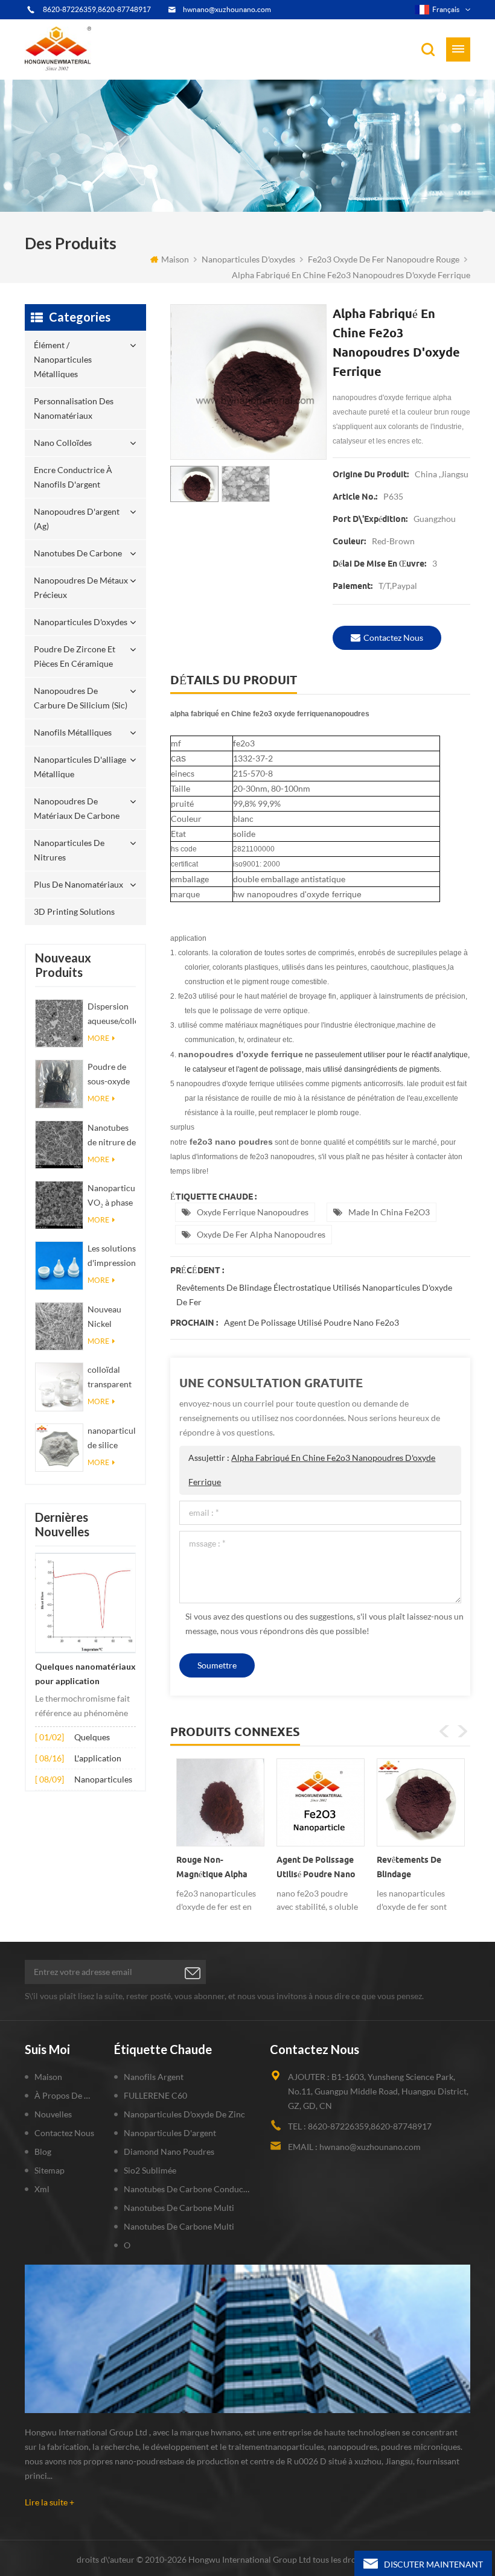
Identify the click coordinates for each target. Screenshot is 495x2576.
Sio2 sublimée (150, 2170)
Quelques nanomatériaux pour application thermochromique (85, 1675)
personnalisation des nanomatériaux (74, 408)
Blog (43, 2151)
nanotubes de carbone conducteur (188, 2189)
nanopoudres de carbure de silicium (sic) (81, 698)
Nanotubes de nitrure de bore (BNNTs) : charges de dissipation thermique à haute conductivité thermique (112, 1136)
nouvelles (53, 2114)
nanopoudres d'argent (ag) (77, 519)
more (98, 1038)
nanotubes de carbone (78, 553)
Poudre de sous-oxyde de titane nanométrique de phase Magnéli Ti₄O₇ (112, 1075)
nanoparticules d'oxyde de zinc (184, 2114)
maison (175, 259)
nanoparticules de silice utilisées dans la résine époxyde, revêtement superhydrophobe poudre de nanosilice (112, 1439)
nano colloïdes (63, 443)
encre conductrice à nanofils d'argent (73, 477)
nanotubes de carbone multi (179, 2208)
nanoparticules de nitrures (69, 850)
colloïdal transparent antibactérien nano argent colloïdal (112, 1378)
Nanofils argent (154, 2077)
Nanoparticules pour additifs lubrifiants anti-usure (104, 1780)
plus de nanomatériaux (78, 884)
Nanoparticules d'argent (170, 2133)
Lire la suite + (49, 2502)
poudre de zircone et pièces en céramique (75, 656)
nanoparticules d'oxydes (248, 259)
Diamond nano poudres (169, 2151)
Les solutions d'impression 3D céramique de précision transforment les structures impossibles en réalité (112, 1257)
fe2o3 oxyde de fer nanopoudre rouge (384, 259)
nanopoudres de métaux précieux (81, 587)
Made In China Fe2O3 (389, 1212)
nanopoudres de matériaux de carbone (77, 808)
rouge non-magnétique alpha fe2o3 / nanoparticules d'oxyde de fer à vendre (212, 1869)
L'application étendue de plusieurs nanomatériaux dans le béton (103, 1759)
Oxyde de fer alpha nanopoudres (261, 1234)
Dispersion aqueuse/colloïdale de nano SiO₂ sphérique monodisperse (112, 1015)
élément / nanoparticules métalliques (63, 359)
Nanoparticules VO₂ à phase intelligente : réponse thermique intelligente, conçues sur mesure (112, 1196)
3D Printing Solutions (74, 911)
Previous (444, 1731)
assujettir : (312, 1470)
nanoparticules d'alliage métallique (80, 767)
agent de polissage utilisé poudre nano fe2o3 (311, 1322)
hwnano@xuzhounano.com (227, 9)
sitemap (49, 2170)
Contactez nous (393, 638)
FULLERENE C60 (155, 2095)
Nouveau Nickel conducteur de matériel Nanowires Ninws (109, 1318)
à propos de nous (65, 2095)
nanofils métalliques (73, 732)
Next (462, 1731)
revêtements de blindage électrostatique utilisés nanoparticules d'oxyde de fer (314, 1295)
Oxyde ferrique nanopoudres (253, 1212)
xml (42, 2189)
